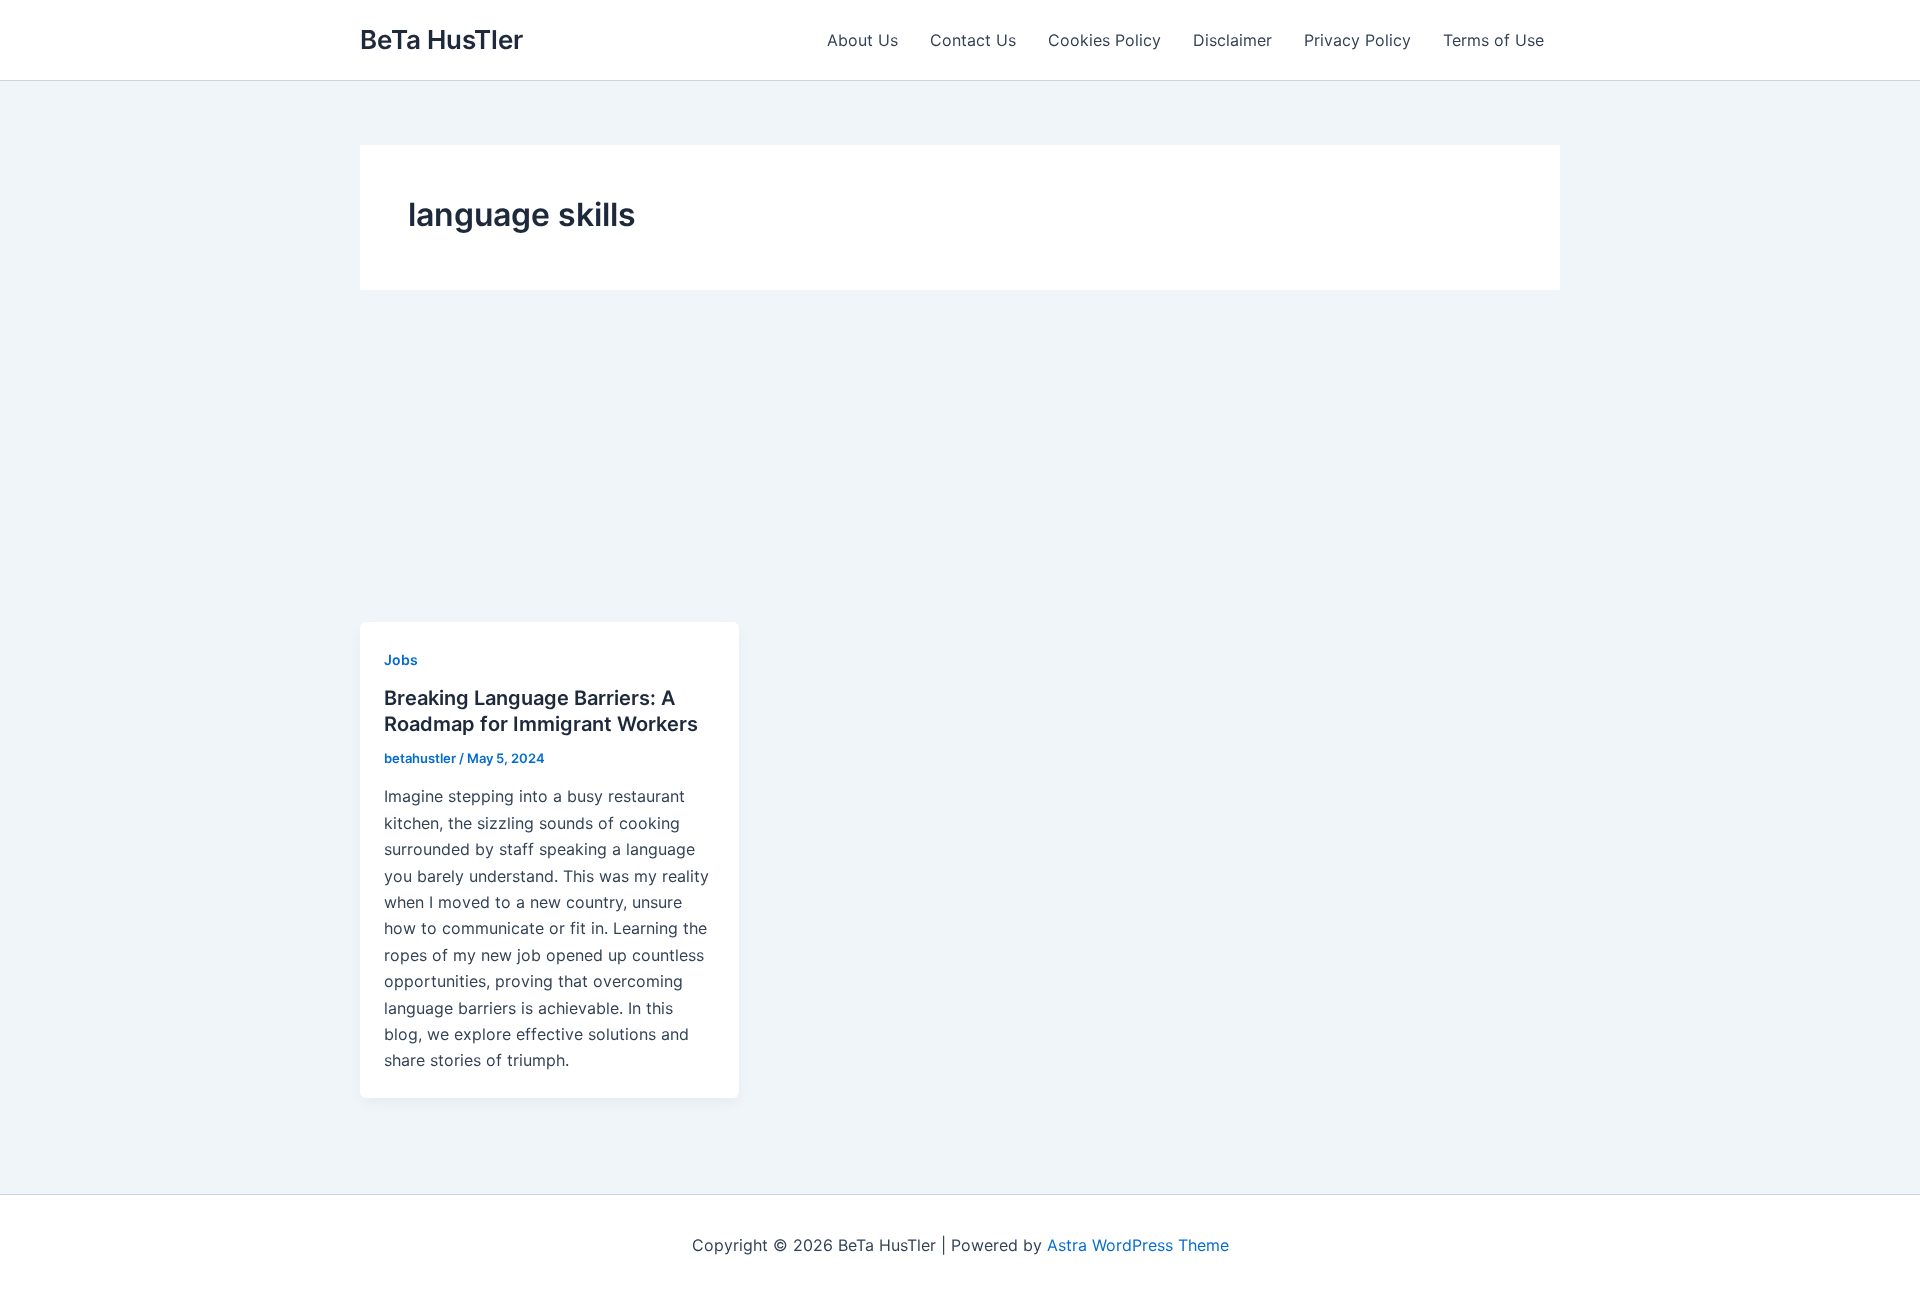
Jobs (401, 659)
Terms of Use (1493, 40)
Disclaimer (1232, 40)
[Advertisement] (960, 472)
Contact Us (973, 40)
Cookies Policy (1104, 40)
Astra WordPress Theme (1138, 1245)
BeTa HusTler (441, 39)
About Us (862, 40)
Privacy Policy (1357, 40)
